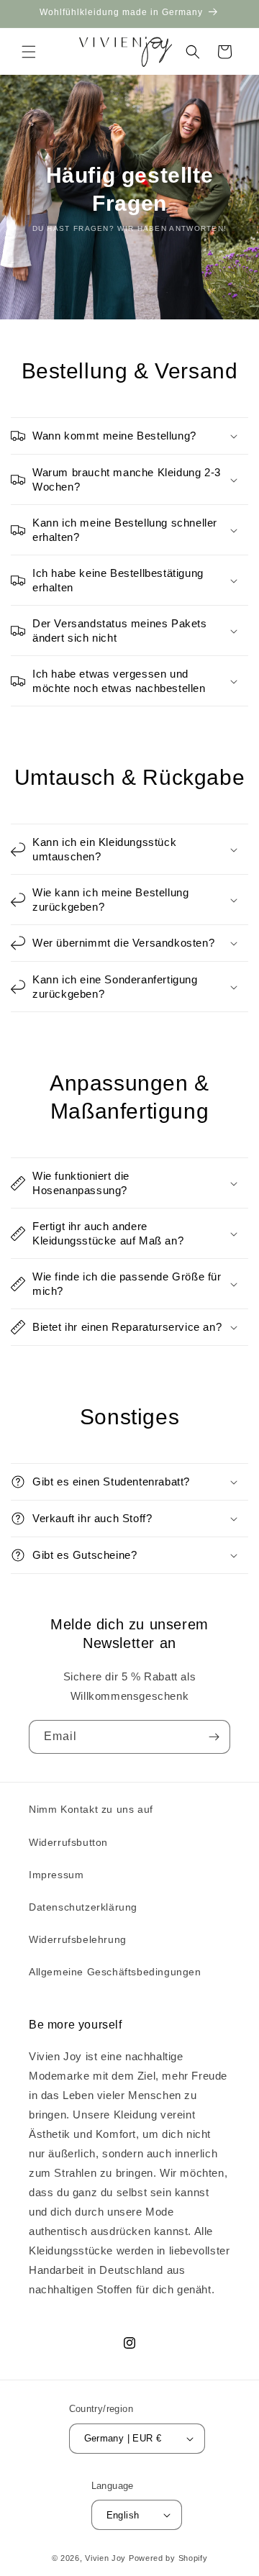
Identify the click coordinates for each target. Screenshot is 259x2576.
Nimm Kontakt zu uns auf (91, 1809)
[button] (29, 52)
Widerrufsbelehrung (78, 1939)
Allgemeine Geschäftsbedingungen (115, 1972)
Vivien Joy (105, 2558)
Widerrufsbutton (68, 1842)
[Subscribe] (214, 1737)
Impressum (56, 1875)
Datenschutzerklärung (83, 1907)
